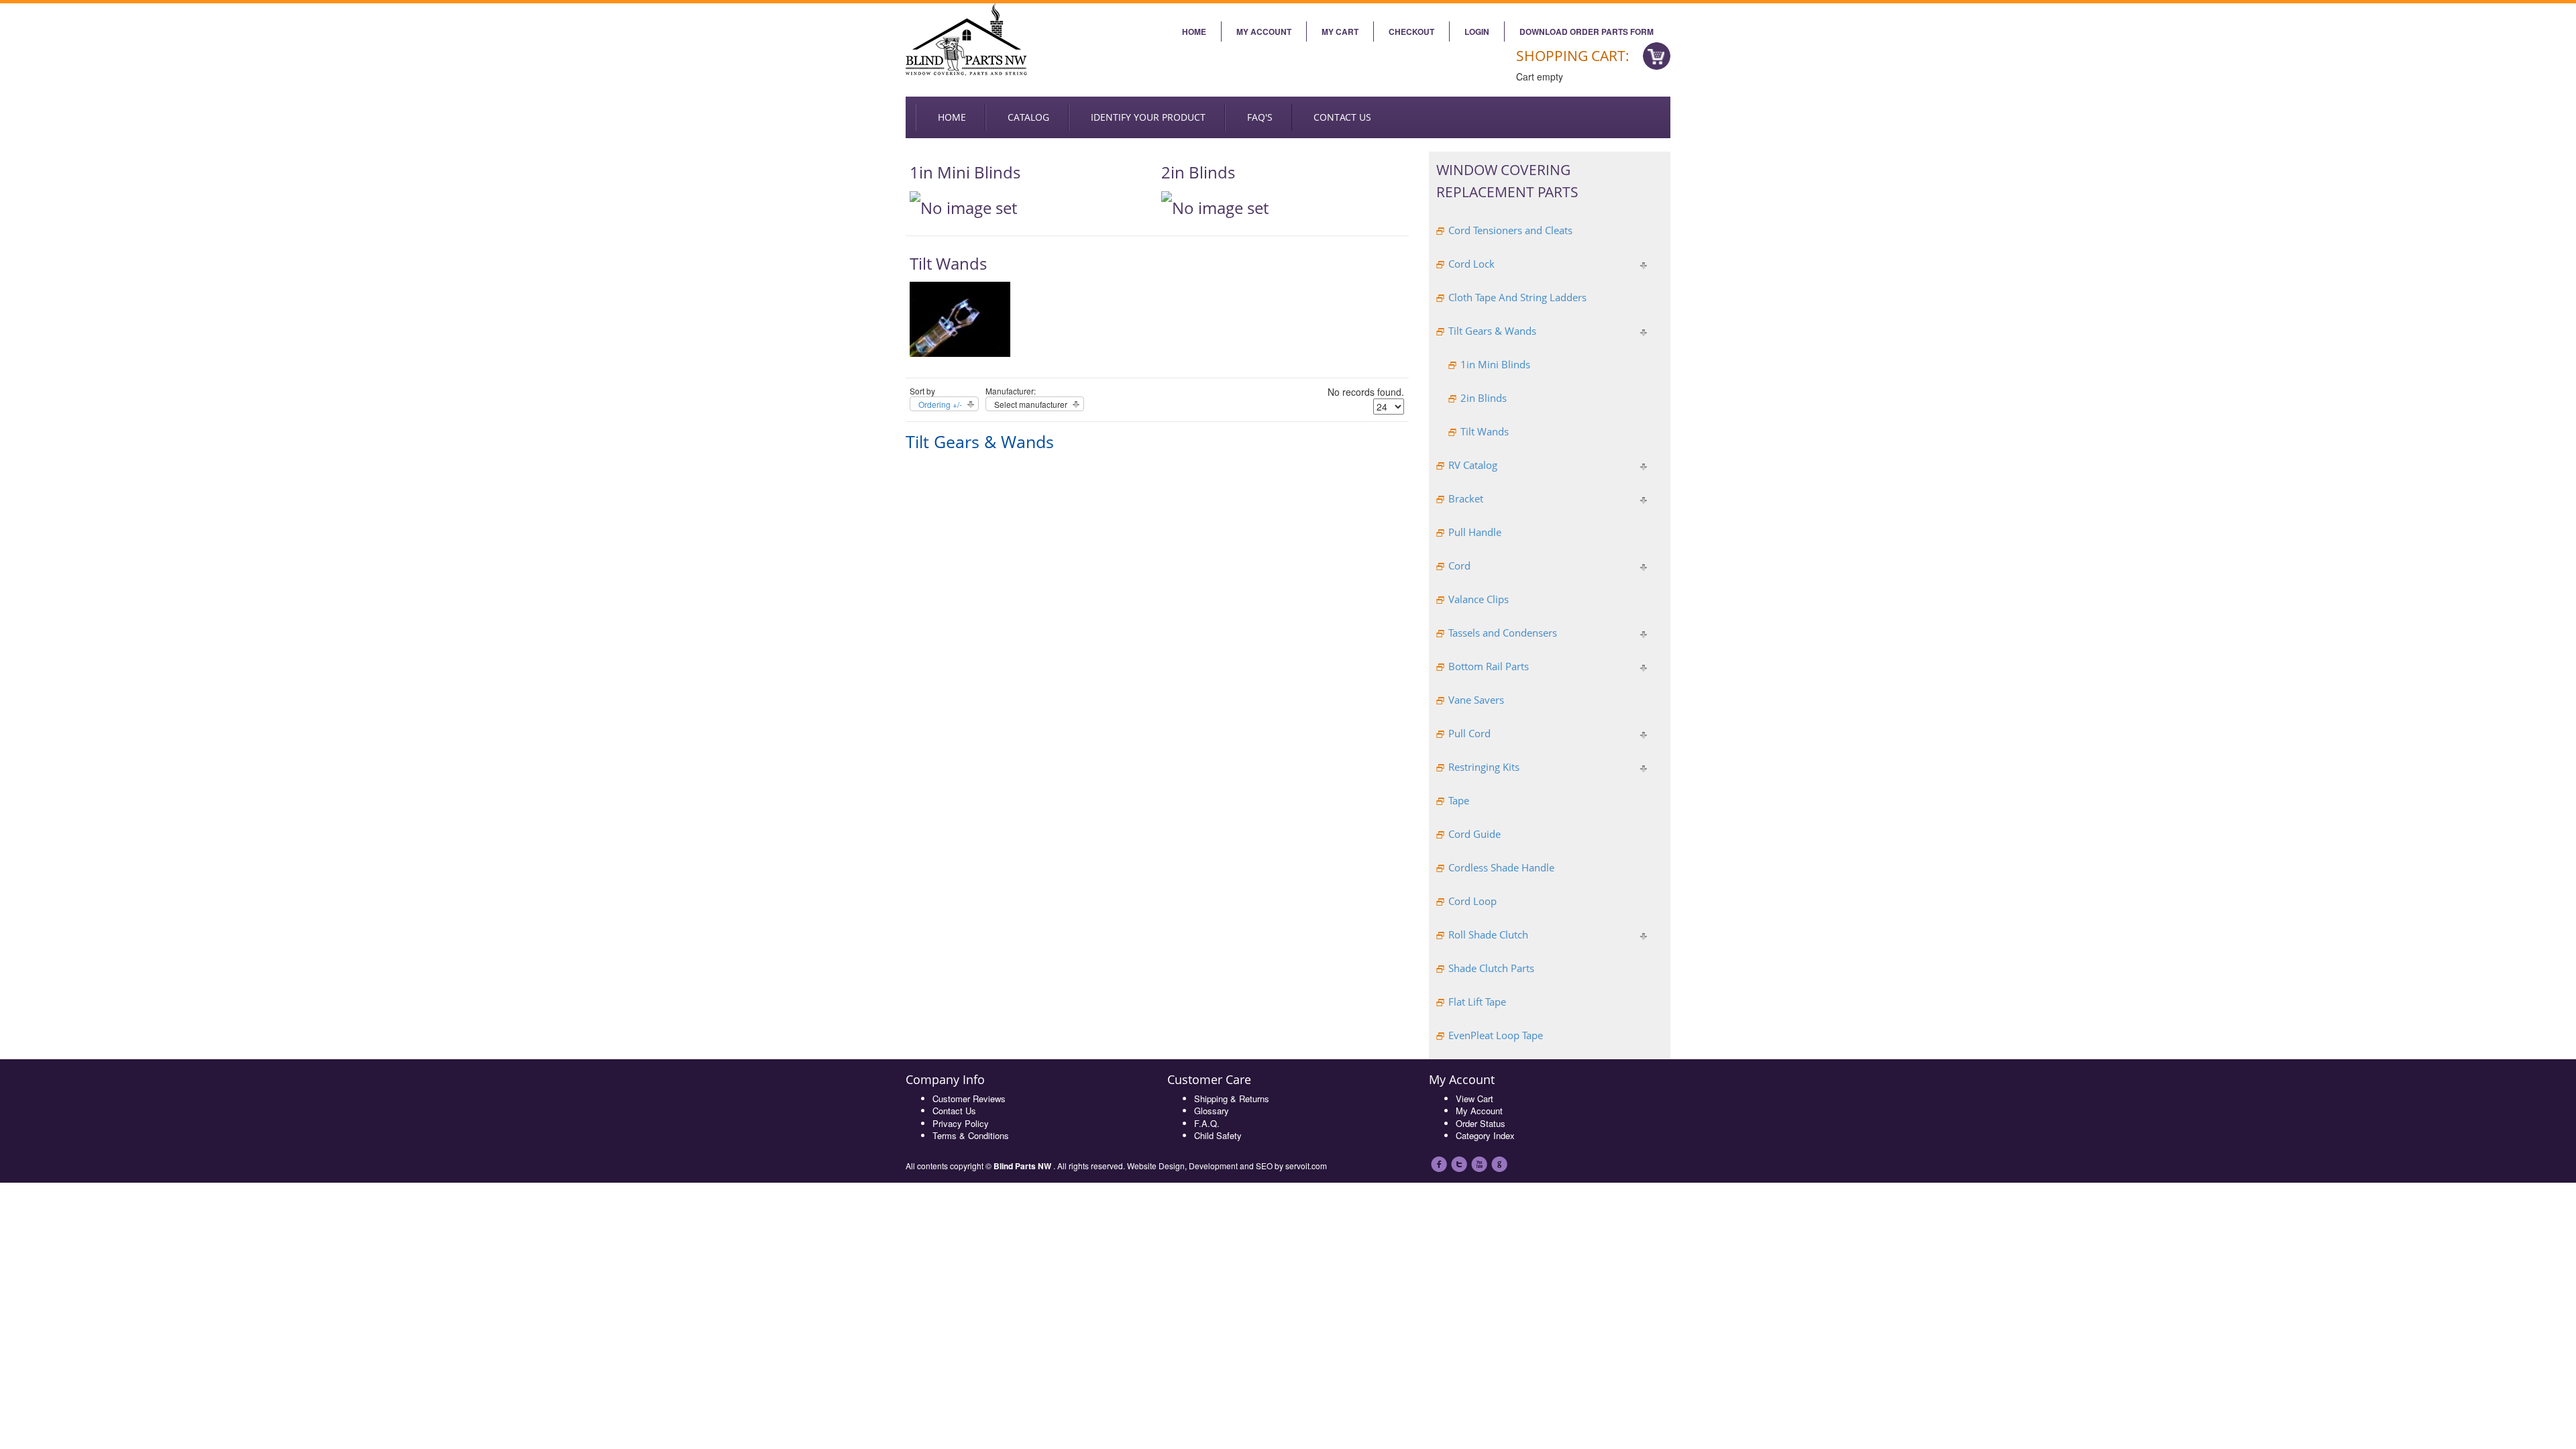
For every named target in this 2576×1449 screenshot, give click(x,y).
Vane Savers (1476, 700)
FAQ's (1260, 117)
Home (1194, 32)
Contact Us (954, 1111)
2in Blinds (1198, 172)
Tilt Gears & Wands (1492, 331)
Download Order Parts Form (1587, 32)
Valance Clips (1479, 599)
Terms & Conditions (971, 1135)
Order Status (1481, 1123)
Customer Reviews (969, 1098)
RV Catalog (1473, 465)
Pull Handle (1475, 532)
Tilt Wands (948, 263)
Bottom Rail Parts (1489, 666)
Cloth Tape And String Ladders (1517, 297)
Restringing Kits (1484, 767)
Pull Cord (1469, 733)
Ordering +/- (940, 404)
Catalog (1028, 117)
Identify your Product (1148, 117)
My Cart (1340, 32)
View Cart (1474, 1098)
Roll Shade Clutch (1488, 934)
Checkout (1411, 32)
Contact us (1342, 117)
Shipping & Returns (1232, 1098)
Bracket (1466, 498)
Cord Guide (1474, 834)
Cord (1459, 566)
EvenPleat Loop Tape (1496, 1035)
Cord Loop (1472, 901)
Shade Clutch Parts (1491, 968)
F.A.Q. (1207, 1123)
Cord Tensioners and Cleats (1510, 230)
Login (1477, 32)
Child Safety (1218, 1135)
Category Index (1485, 1135)
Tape (1459, 800)
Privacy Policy (961, 1123)
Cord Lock (1471, 264)
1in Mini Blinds (965, 172)
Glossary (1212, 1111)
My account (1264, 32)
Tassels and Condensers (1503, 633)
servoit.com (1306, 1166)
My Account (1479, 1111)
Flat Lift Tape (1477, 1002)
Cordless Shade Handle (1501, 867)
